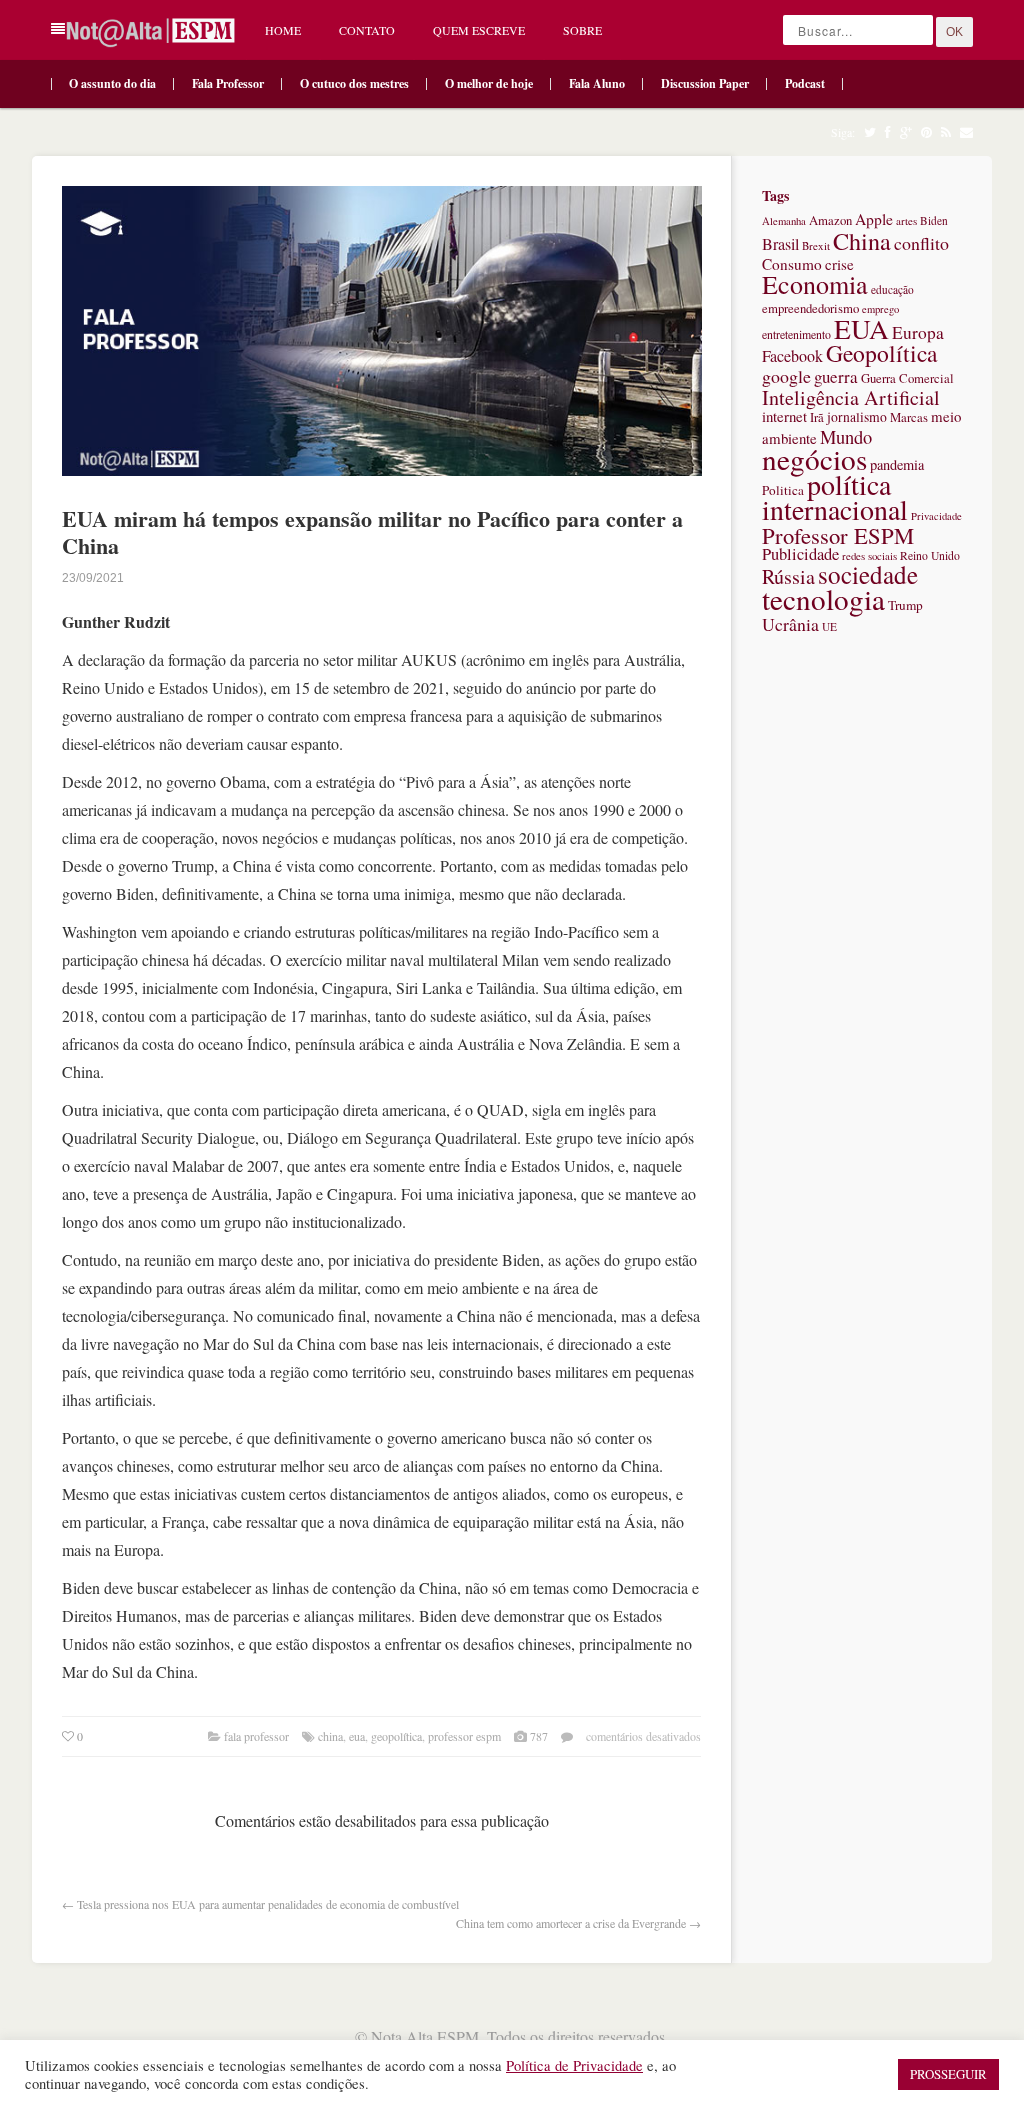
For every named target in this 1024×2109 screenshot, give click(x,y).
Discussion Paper (705, 83)
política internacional (835, 496)
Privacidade (936, 516)
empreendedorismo (810, 308)
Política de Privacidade (574, 2065)
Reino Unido (930, 555)
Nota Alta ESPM (425, 2036)
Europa (918, 332)
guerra (836, 376)
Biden (934, 220)
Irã (817, 417)
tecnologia (823, 598)
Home (283, 30)
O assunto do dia (112, 83)
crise (839, 264)
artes (906, 220)
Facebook (792, 356)
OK (954, 32)
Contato (367, 30)
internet (784, 416)
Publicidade (800, 554)
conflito (921, 243)
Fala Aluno (597, 83)
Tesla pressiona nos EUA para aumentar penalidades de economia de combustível (268, 1904)
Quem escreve (479, 30)
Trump (905, 605)
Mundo (846, 436)
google (786, 376)
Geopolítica (396, 1736)
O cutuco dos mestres (354, 83)
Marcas (909, 417)
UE (829, 626)
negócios (814, 458)
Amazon (830, 220)
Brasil (780, 244)
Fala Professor (228, 83)
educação (892, 289)
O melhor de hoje (489, 83)
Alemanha (784, 221)
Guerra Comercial (907, 378)
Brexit (816, 245)
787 (539, 1736)
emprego (880, 309)
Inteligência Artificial (851, 397)
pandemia (897, 464)
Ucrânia (790, 624)
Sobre (582, 30)
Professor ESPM (464, 1736)
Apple (874, 219)
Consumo (792, 264)
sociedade (868, 574)
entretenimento (796, 334)
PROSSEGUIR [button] (948, 2074)
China (330, 1736)
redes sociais (869, 555)
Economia (815, 284)
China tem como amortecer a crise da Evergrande (571, 1923)
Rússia (788, 576)
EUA (357, 1736)
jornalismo (857, 417)
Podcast (805, 83)
